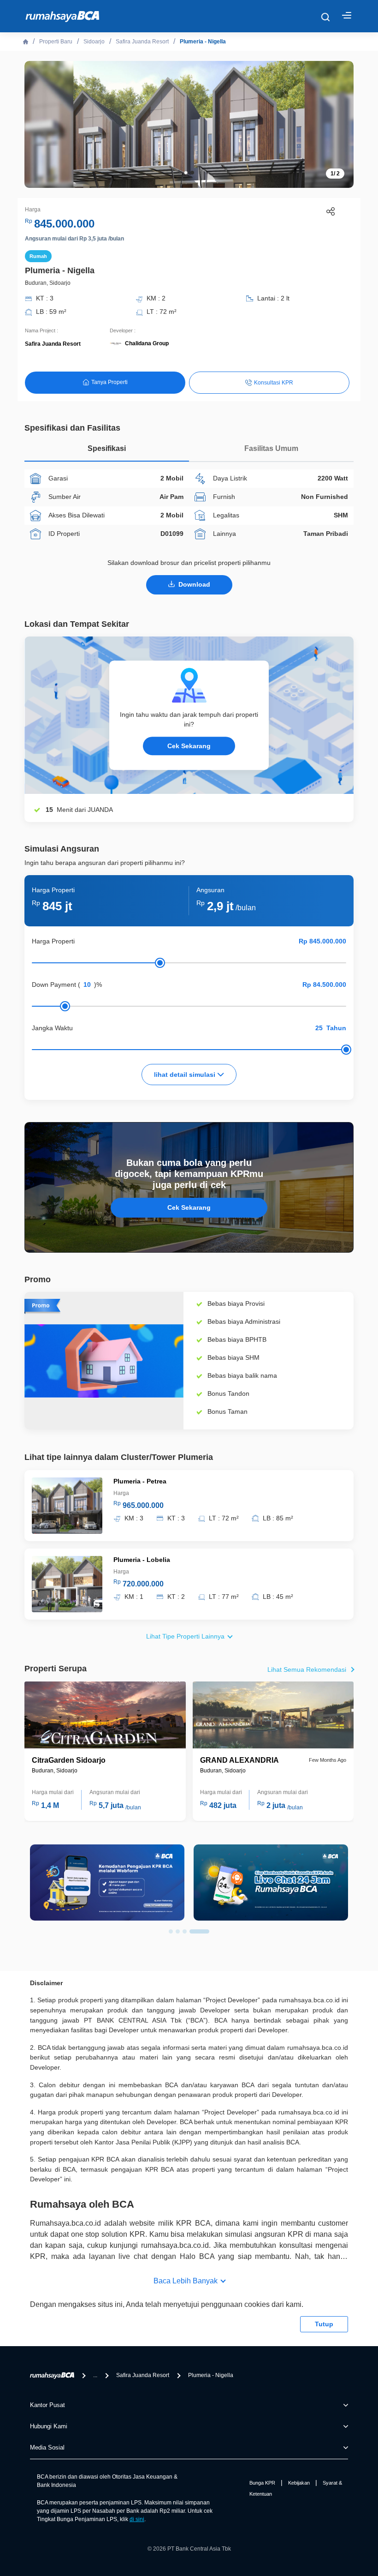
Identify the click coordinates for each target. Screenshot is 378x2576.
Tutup (324, 2324)
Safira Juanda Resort (142, 42)
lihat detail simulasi (186, 1075)
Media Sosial (47, 2447)
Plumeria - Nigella (203, 42)
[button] (186, 173)
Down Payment (54, 985)
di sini (137, 2519)
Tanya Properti (109, 382)
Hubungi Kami (49, 2426)
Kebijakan (299, 2483)
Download (194, 584)
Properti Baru (56, 42)
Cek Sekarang (189, 746)
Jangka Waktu (52, 1028)
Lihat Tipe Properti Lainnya (185, 1636)
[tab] (107, 451)
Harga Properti (53, 941)
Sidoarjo (94, 42)
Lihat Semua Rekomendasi (307, 1669)
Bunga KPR (262, 2483)
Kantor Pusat (47, 2405)
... (95, 2375)
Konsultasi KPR (274, 383)
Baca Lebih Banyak (186, 2281)
